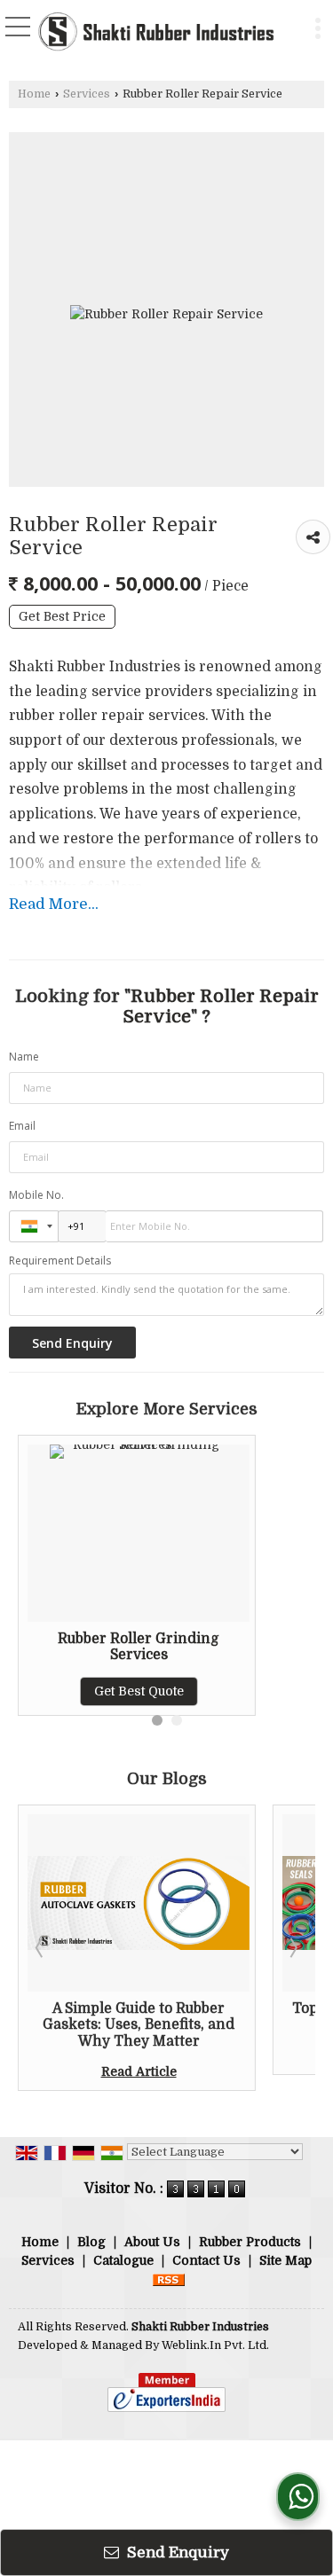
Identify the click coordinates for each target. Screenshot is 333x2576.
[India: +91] (34, 1226)
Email (22, 1126)
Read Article (114, 2071)
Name (24, 1057)
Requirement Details (60, 1261)
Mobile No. (36, 1195)
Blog (91, 2242)
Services (87, 94)
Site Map (285, 2260)
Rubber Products (250, 2242)
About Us (152, 2242)
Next (292, 1947)
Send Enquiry (176, 2553)
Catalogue (123, 2260)
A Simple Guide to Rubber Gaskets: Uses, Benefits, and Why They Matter (115, 2025)
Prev (41, 1947)
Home (34, 94)
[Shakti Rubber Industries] (156, 33)
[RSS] (169, 2279)
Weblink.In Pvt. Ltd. (215, 2345)
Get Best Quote (139, 1691)
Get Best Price (62, 617)
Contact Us (206, 2260)
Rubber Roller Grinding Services (139, 1647)
